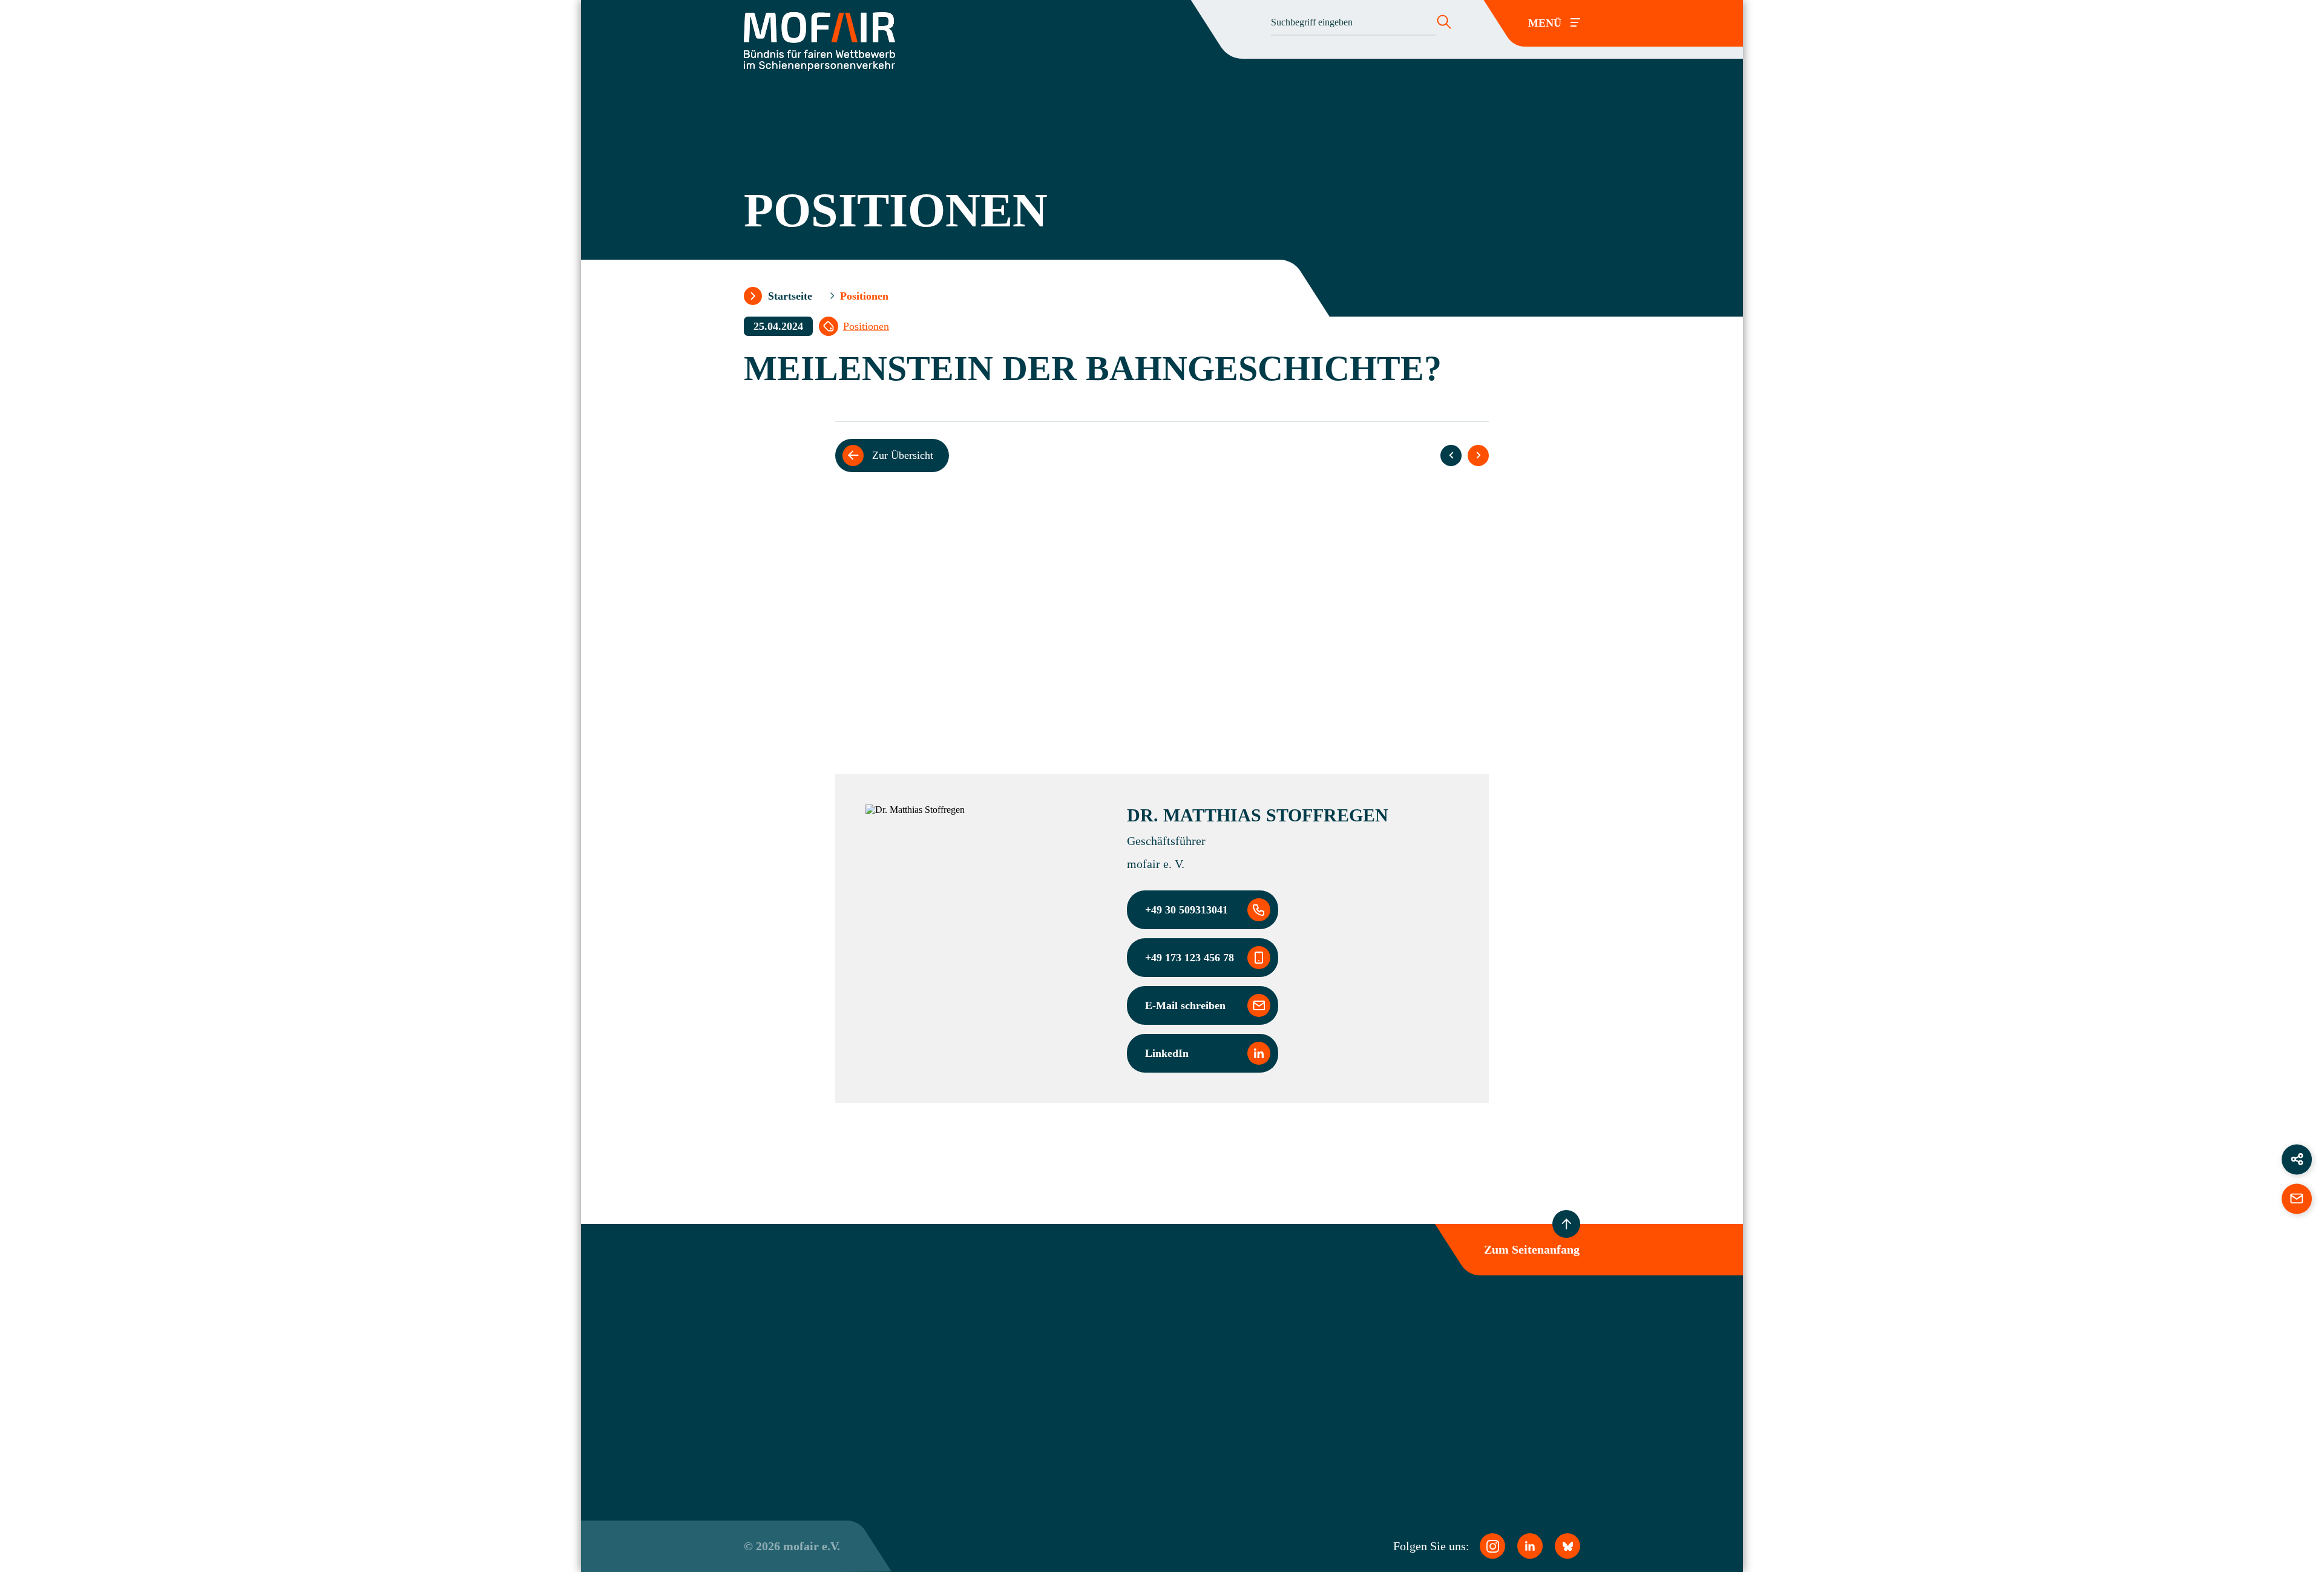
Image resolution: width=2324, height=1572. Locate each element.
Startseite (790, 296)
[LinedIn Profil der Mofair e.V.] (1530, 1546)
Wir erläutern (1080, 665)
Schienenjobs (1117, 1419)
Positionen (866, 326)
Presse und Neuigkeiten (1136, 1398)
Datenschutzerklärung (1442, 1340)
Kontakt (1106, 1440)
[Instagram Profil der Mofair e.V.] (1492, 1546)
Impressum (1421, 1361)
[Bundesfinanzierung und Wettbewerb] (1478, 455)
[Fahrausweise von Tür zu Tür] (1451, 455)
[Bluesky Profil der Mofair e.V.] (1567, 1546)
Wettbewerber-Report (1132, 1376)
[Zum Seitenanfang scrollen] (1566, 1224)
